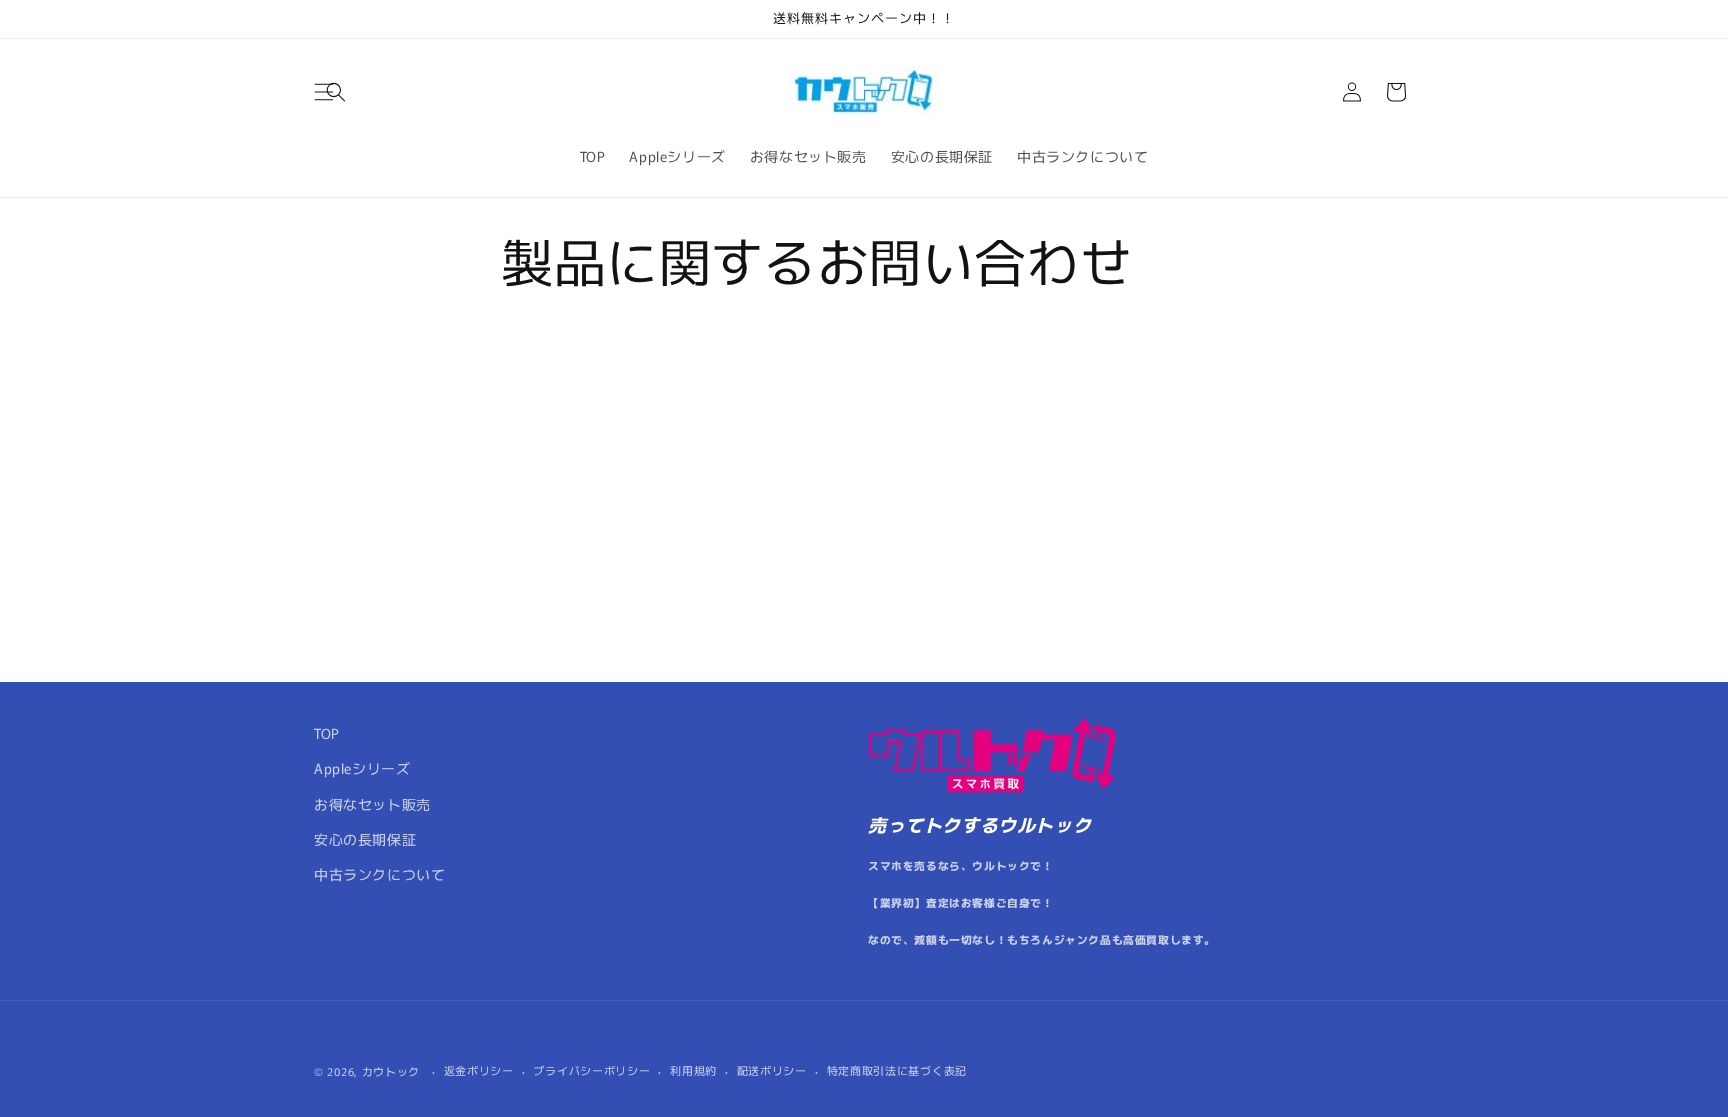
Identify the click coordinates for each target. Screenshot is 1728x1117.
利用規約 (693, 1070)
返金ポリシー (479, 1070)
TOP (327, 733)
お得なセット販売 (372, 804)
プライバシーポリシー (591, 1070)
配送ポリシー (772, 1070)
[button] (336, 92)
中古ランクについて (379, 874)
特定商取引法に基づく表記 (897, 1070)
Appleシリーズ (362, 768)
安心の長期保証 (365, 839)
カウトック (391, 1071)
